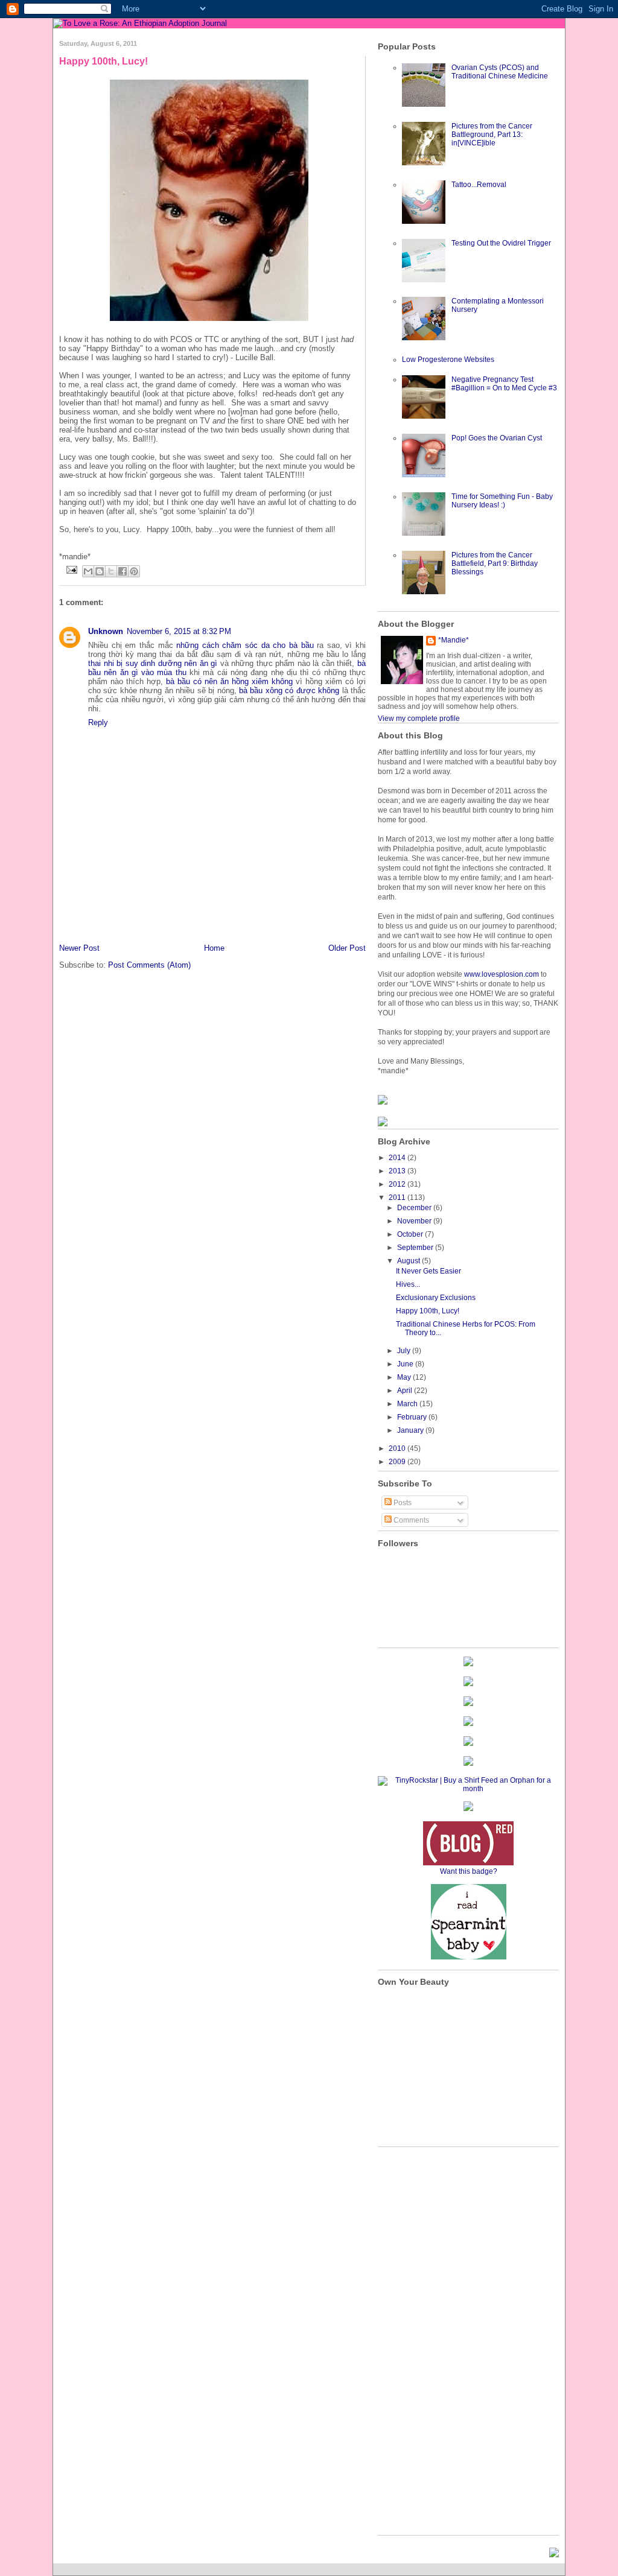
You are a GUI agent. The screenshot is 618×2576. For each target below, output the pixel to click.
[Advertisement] (130, 915)
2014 (398, 1158)
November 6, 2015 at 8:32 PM (179, 631)
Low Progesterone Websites (448, 360)
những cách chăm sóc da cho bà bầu (245, 645)
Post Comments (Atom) (149, 965)
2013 (398, 1171)
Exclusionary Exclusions (436, 1298)
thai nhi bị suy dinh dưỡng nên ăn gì (153, 663)
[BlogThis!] (100, 571)
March (408, 1404)
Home (214, 948)
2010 (398, 1448)
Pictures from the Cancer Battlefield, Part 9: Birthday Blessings (495, 563)
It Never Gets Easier (428, 1271)
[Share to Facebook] (123, 571)
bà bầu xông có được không (289, 690)
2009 (398, 1462)
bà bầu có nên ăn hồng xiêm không (229, 681)
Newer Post (79, 948)
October (411, 1234)
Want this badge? (469, 1871)
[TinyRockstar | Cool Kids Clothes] (468, 1789)
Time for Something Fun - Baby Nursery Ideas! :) (502, 501)
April (406, 1391)
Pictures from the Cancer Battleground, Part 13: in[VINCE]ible (492, 135)
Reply (98, 722)
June (406, 1364)
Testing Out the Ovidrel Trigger (501, 243)
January (411, 1430)
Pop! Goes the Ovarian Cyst (497, 438)
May (405, 1377)
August (409, 1261)
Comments (410, 1520)
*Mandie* (454, 640)
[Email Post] (71, 569)
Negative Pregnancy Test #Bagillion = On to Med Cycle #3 (504, 384)
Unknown (106, 631)
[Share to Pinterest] (134, 571)
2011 (398, 1198)
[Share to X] (111, 571)
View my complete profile (419, 719)
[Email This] (88, 571)
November (415, 1221)
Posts (402, 1503)
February (413, 1417)
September (416, 1248)
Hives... (408, 1284)
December (415, 1208)
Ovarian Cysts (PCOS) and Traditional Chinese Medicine (500, 72)
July (405, 1351)
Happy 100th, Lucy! (104, 61)
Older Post (347, 948)
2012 (398, 1184)
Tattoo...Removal (479, 185)
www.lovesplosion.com (502, 974)
